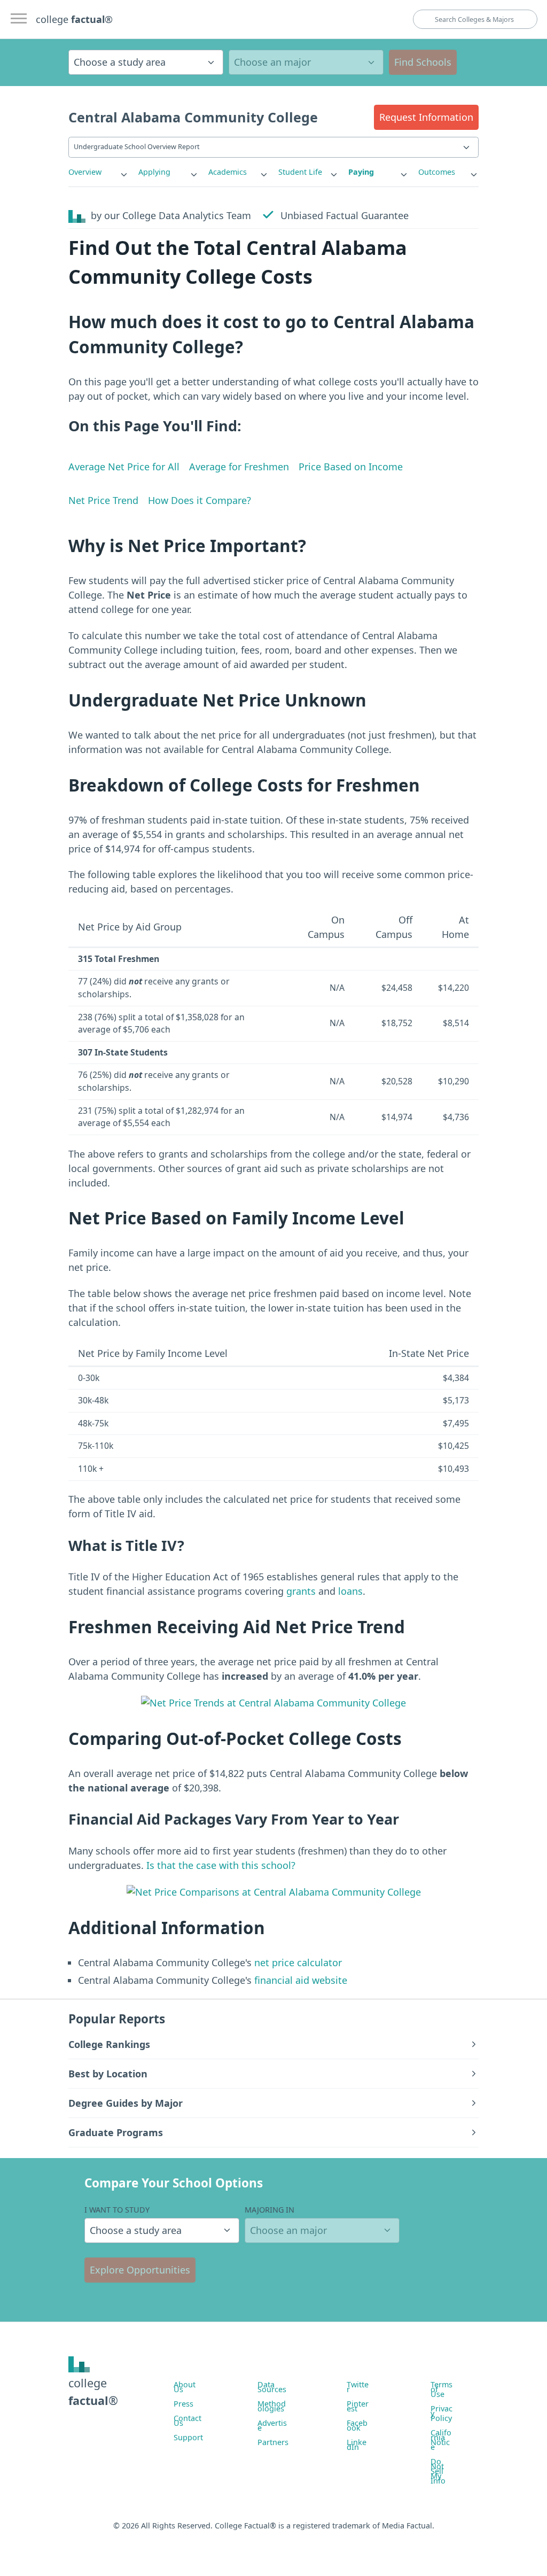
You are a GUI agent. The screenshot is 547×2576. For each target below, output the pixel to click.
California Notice (441, 2440)
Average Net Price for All (124, 467)
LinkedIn (357, 2445)
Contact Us (187, 2420)
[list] (99, 172)
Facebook (357, 2425)
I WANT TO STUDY (117, 2210)
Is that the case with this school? (221, 1865)
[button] (426, 117)
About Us (185, 2387)
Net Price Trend (103, 500)
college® (93, 2391)
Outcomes (437, 172)
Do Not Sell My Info (438, 2471)
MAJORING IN (269, 2210)
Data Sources (272, 2387)
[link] (99, 172)
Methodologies (272, 2406)
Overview (85, 172)
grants (301, 1591)
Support (188, 2437)
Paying (361, 172)
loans (350, 1591)
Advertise (272, 2425)
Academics (228, 172)
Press (183, 2404)
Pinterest (358, 2406)
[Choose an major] (306, 62)
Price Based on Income (351, 467)
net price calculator (297, 1962)
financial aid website (299, 1980)
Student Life (300, 172)
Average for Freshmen (239, 467)
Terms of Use (441, 2389)
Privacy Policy (441, 2413)
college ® (74, 19)
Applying (154, 172)
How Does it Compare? (200, 500)
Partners (273, 2442)
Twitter (358, 2387)
